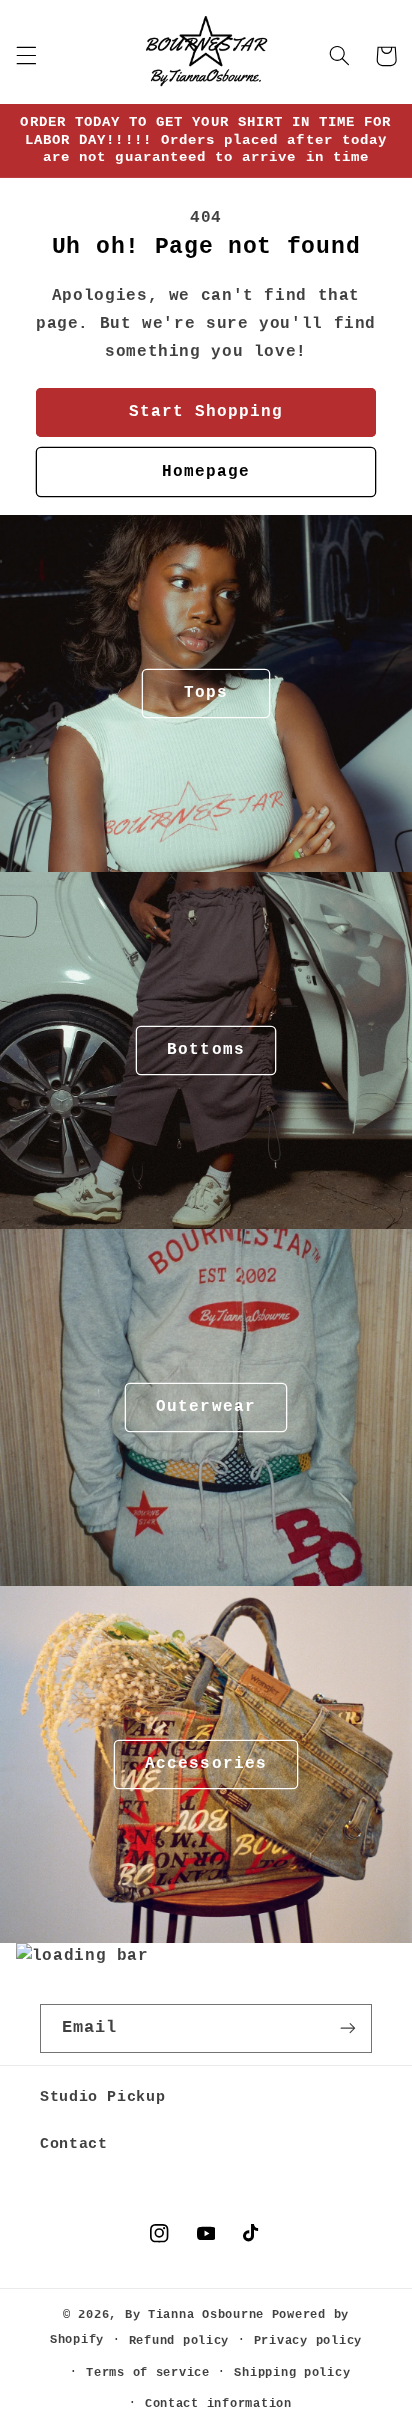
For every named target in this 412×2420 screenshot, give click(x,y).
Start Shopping (206, 412)
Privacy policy (308, 2340)
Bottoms (205, 1050)
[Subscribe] (348, 2028)
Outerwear (205, 1407)
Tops (206, 693)
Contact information (218, 2403)
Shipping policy (292, 2372)
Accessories (206, 1764)
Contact (73, 2144)
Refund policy (179, 2340)
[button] (26, 56)
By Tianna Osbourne (194, 2314)
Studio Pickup (102, 2097)
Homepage (206, 472)
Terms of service (148, 2372)
